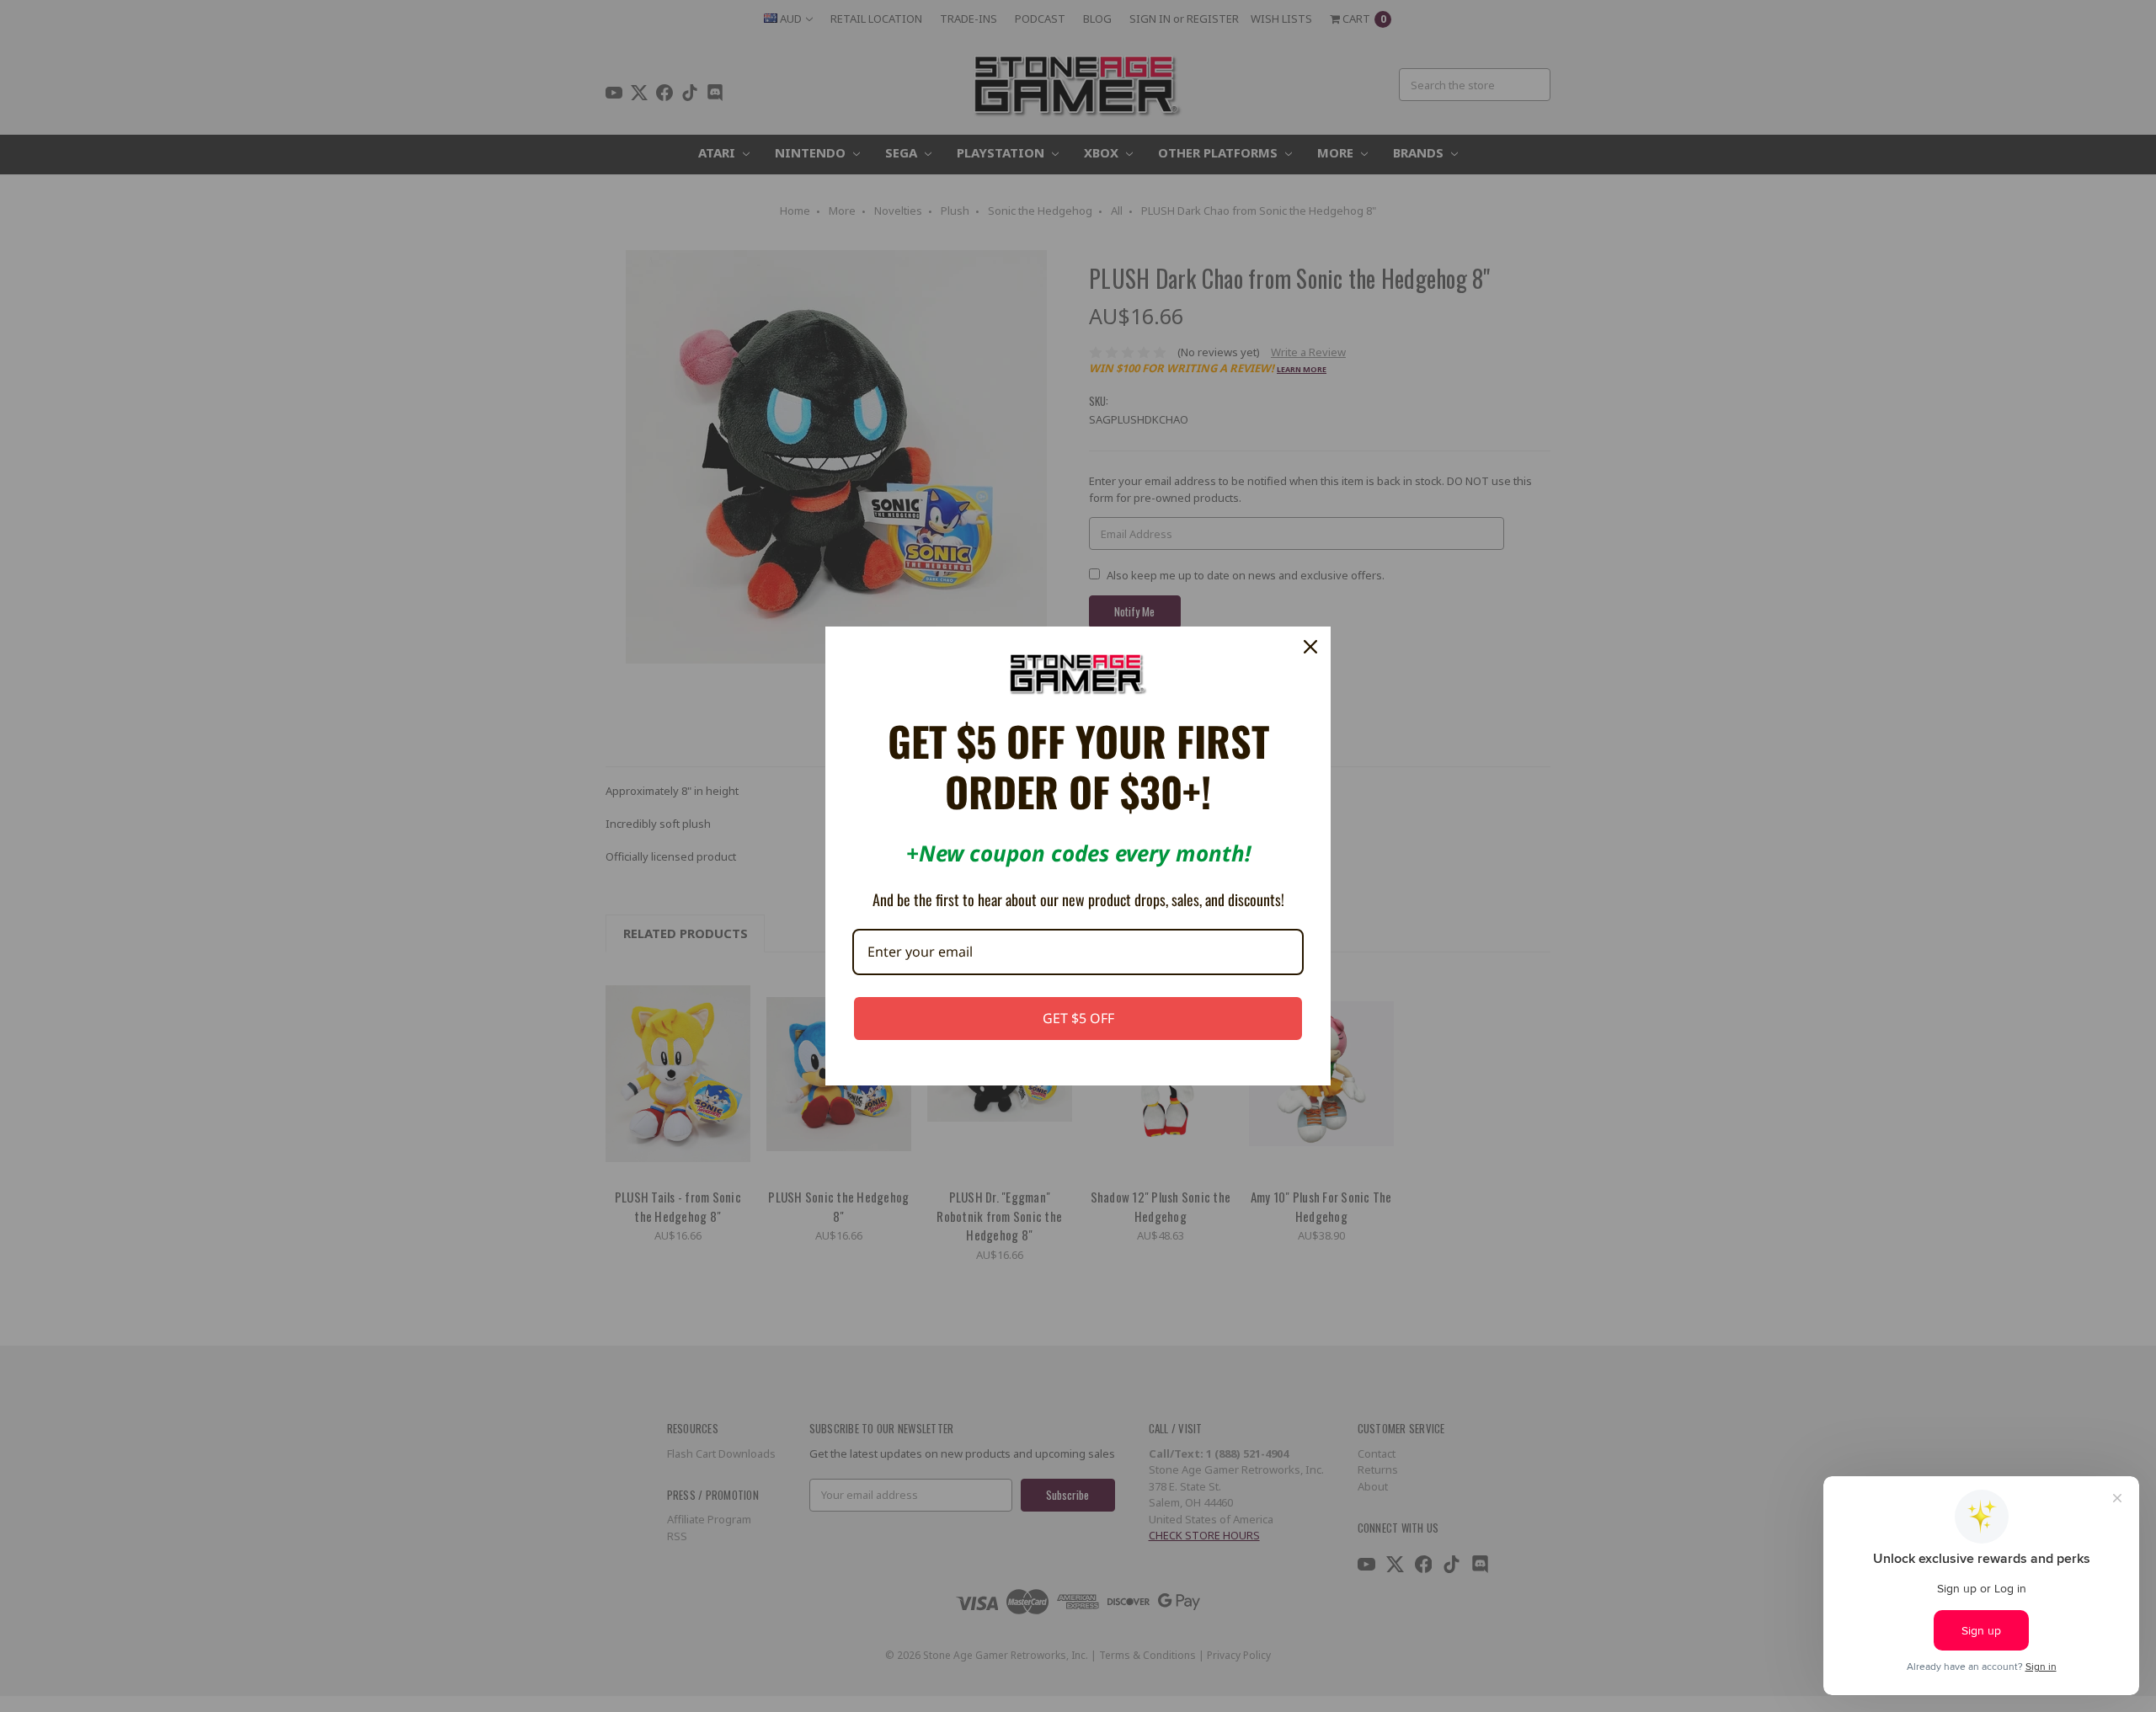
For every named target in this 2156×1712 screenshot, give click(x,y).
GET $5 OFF (1078, 1018)
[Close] (1310, 647)
